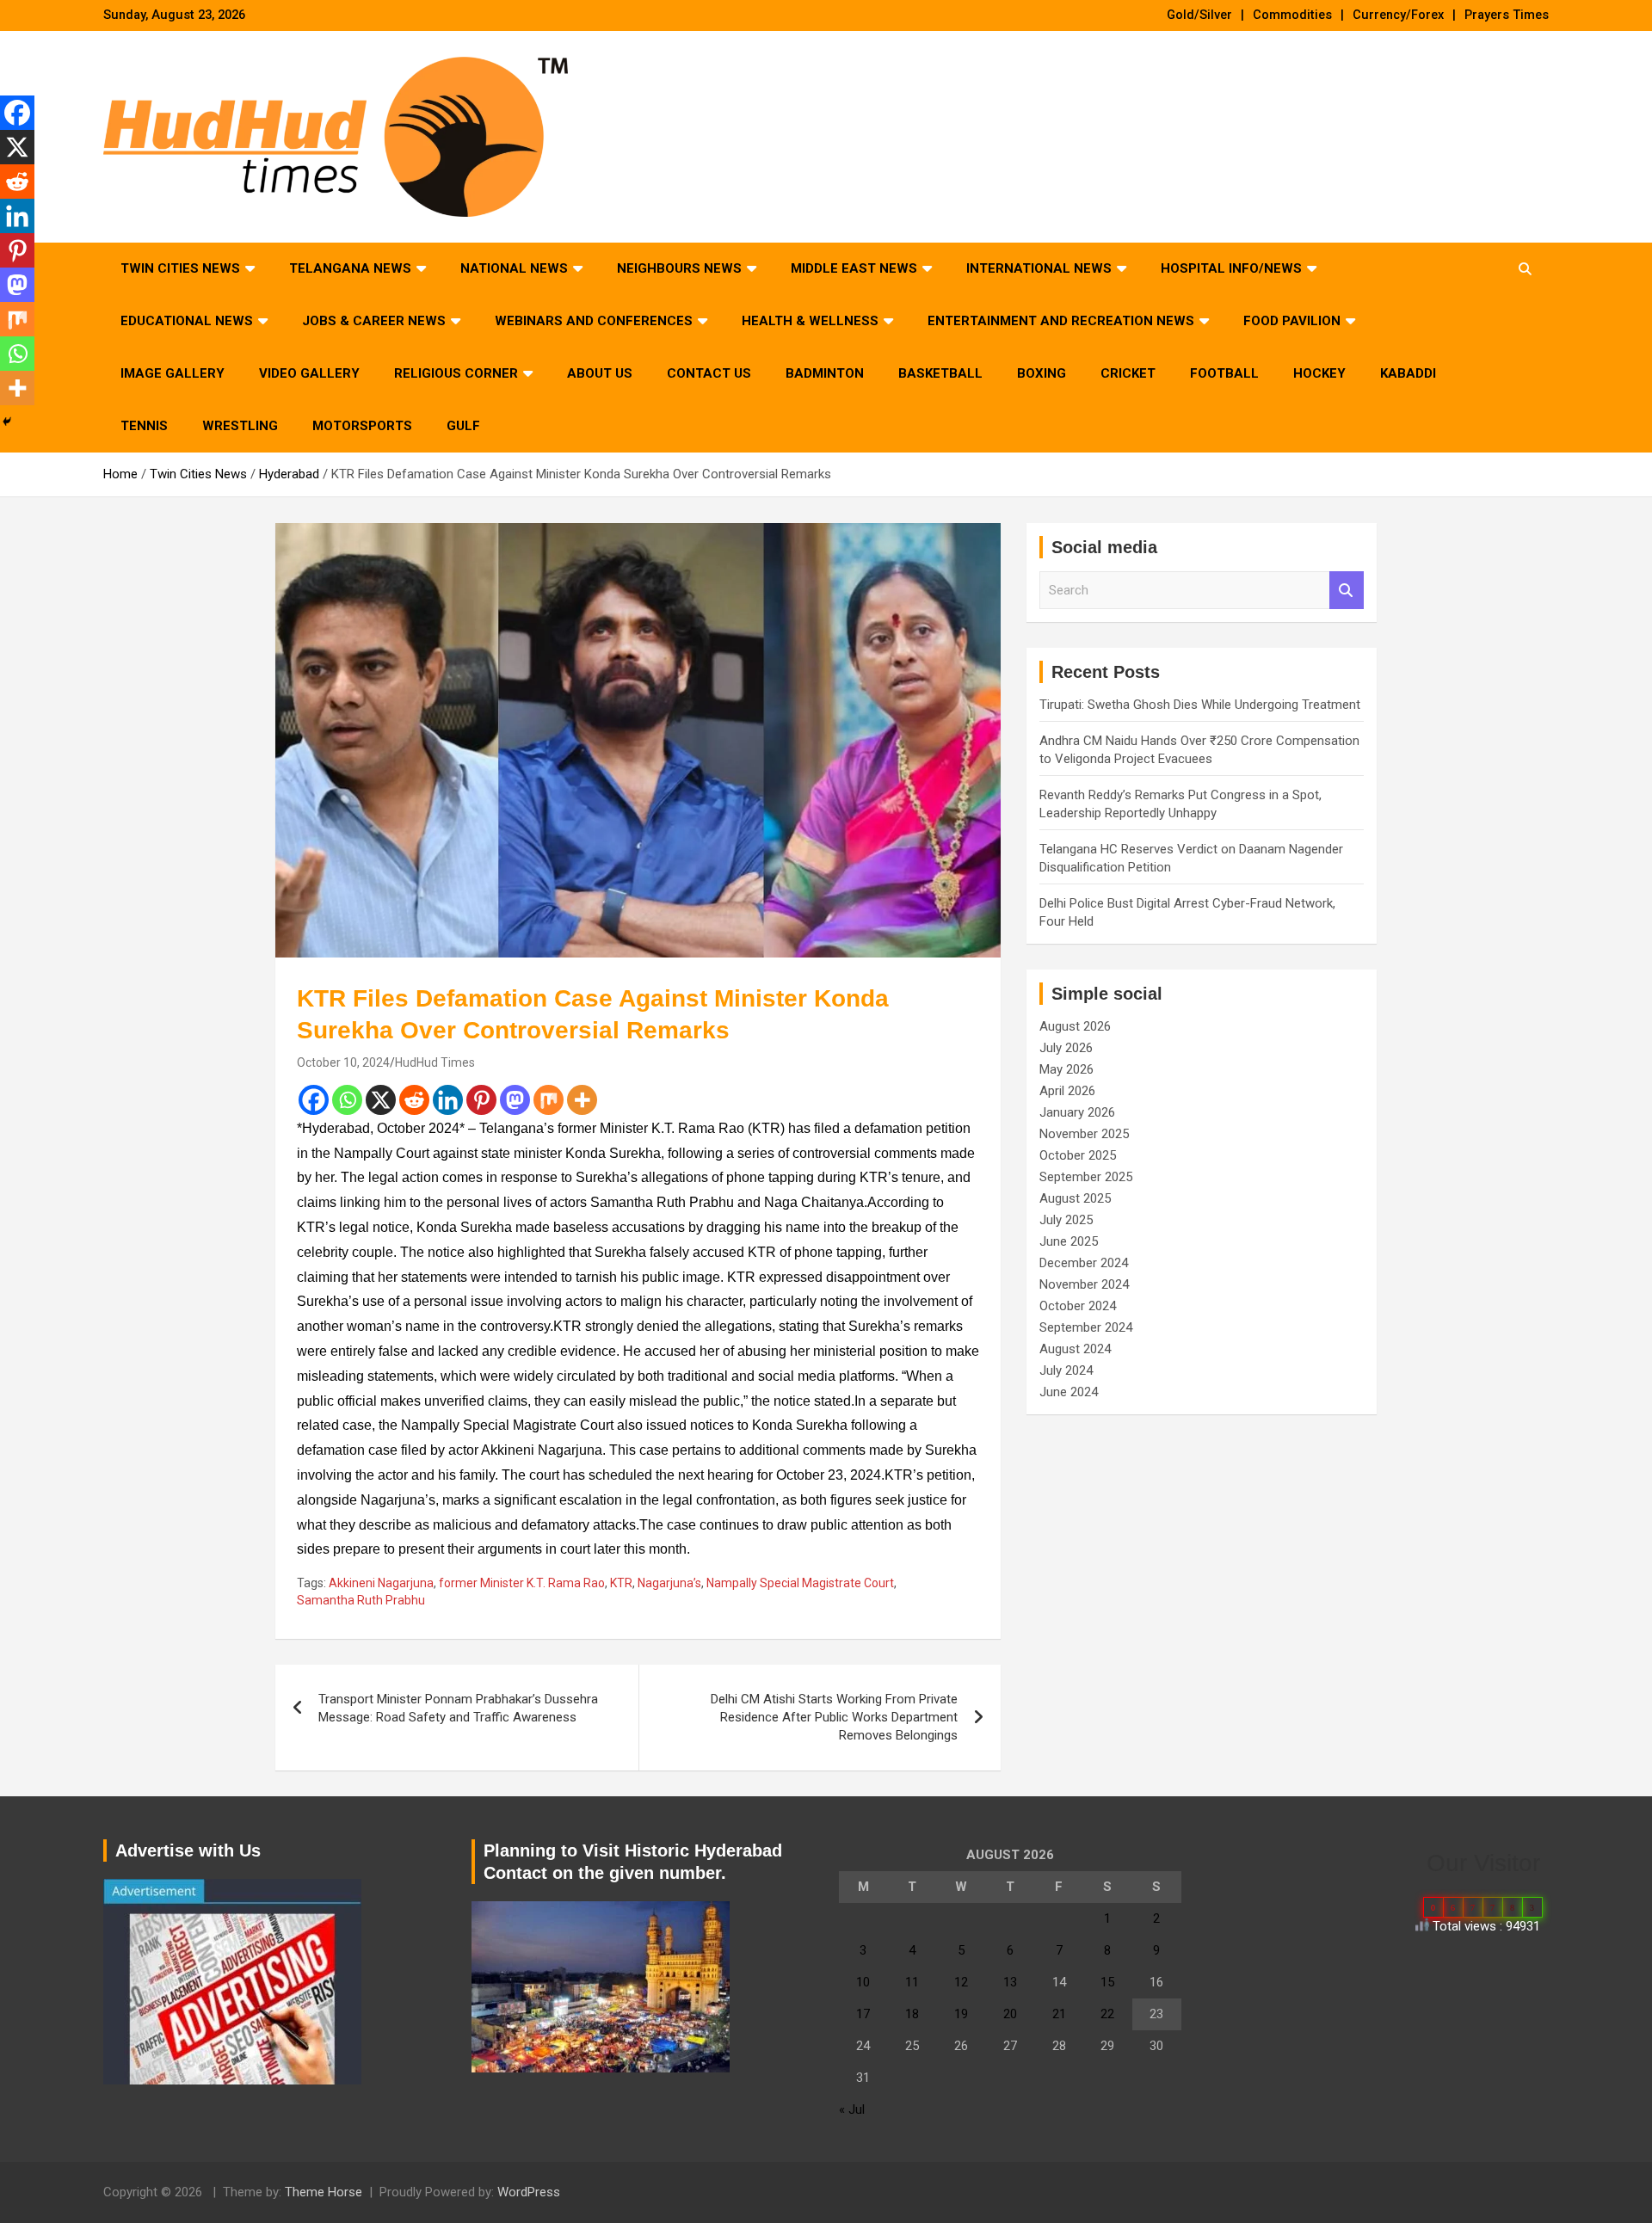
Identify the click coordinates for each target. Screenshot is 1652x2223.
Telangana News (350, 268)
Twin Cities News (180, 268)
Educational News (187, 321)
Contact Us (709, 373)
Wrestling (240, 426)
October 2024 (1078, 1306)
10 (863, 1982)
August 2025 (1075, 1198)
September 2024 (1086, 1327)
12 (961, 1982)
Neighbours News (679, 268)
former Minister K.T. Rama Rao (522, 1583)
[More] (582, 1100)
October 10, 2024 (343, 1062)
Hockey (1319, 373)
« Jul (852, 2109)
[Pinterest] (481, 1100)
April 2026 (1067, 1091)
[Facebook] (314, 1100)
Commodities (1292, 15)
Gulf (463, 426)
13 (1010, 1982)
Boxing (1042, 373)
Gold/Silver (1199, 15)
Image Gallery (173, 373)
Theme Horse (324, 2192)
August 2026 (1075, 1026)
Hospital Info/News (1231, 268)
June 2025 (1069, 1241)
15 (1107, 1982)
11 (912, 1982)
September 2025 (1086, 1177)
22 (1107, 2014)
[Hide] (7, 422)
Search (1347, 591)
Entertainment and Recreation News (1061, 321)
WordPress (529, 2192)
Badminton (825, 373)
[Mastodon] (515, 1100)
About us (600, 373)
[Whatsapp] (347, 1100)
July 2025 (1066, 1220)
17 (863, 2014)
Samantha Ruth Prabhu (361, 1600)
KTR (621, 1583)
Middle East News (854, 268)
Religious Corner (456, 373)
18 (912, 2014)
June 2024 (1069, 1392)
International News (1039, 268)
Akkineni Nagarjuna (381, 1583)
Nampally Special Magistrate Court (800, 1583)
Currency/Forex (1398, 15)
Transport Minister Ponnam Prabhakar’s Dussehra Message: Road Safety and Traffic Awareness (458, 1708)
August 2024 (1075, 1349)
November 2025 (1084, 1134)
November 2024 (1084, 1284)
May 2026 (1066, 1069)
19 (961, 2014)
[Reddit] (414, 1100)
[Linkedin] (448, 1100)
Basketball (940, 373)
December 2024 (1084, 1263)
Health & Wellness (810, 321)
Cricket (1128, 373)
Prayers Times (1507, 15)
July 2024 (1066, 1370)
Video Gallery (309, 373)
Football (1224, 373)
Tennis (144, 426)
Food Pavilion (1292, 321)
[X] (381, 1100)
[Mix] (549, 1100)
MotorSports (362, 426)
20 (1010, 2014)
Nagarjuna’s (669, 1583)
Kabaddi (1408, 373)
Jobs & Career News (374, 321)
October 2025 (1078, 1155)
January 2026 (1077, 1112)
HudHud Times (435, 1062)
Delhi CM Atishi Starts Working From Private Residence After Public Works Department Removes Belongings (834, 1717)
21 (1059, 2014)
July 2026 (1066, 1048)
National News (514, 268)
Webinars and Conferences (594, 321)
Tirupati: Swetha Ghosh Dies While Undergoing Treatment (1200, 705)
